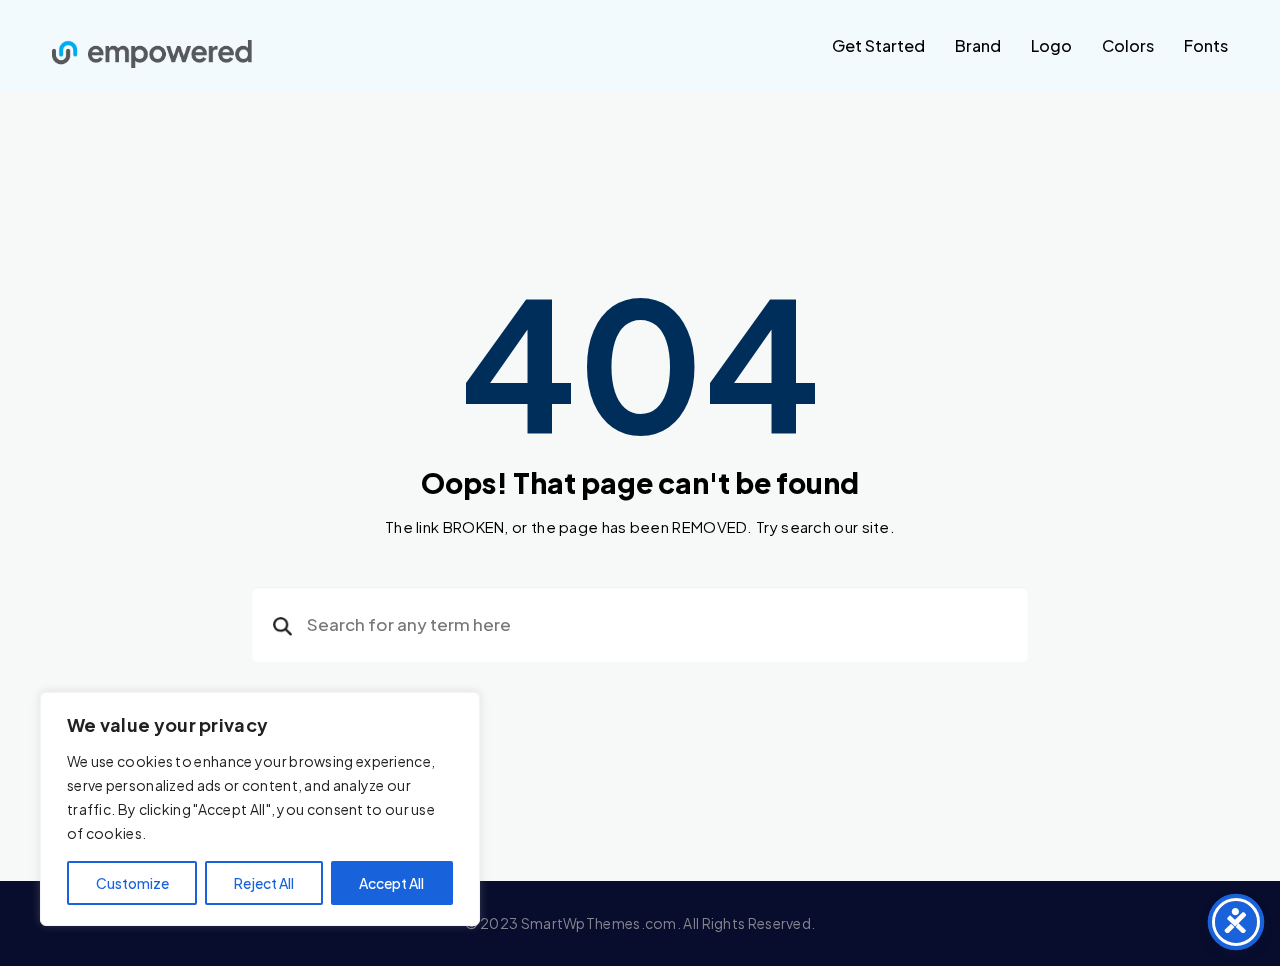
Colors (1128, 45)
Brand (978, 45)
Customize (132, 883)
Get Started (878, 45)
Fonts (1206, 45)
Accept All (391, 883)
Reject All (264, 883)
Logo (1051, 45)
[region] (260, 809)
